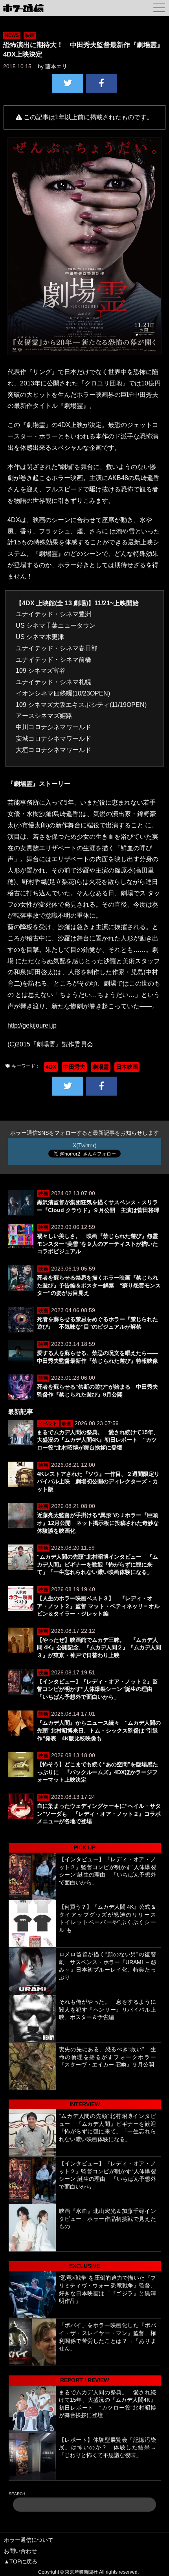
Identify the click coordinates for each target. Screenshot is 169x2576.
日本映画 (127, 1067)
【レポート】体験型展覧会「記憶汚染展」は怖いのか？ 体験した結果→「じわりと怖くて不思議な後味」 (107, 2447)
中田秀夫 (74, 1067)
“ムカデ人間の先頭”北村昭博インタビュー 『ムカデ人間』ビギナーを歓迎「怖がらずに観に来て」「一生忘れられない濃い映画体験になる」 (97, 1564)
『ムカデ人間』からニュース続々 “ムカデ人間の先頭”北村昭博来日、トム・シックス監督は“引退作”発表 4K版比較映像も (99, 1730)
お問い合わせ (20, 2551)
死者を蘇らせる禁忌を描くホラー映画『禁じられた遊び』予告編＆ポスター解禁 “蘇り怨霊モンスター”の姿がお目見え (99, 1285)
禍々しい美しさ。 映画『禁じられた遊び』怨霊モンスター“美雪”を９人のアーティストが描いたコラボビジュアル (97, 1244)
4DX (51, 1067)
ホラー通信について (29, 2540)
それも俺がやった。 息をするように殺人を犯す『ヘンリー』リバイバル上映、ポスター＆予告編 (107, 2009)
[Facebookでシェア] (101, 83)
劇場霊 (101, 1067)
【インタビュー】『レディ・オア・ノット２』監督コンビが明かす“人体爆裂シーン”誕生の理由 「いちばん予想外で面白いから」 (97, 1689)
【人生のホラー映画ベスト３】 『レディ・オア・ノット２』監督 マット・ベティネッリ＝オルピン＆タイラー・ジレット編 (98, 1606)
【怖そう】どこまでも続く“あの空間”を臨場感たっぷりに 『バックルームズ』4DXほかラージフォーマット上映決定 (97, 1772)
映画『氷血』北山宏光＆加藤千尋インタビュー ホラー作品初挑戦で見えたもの (107, 2219)
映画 (30, 35)
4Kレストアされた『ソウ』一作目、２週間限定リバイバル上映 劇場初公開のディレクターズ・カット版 (98, 1482)
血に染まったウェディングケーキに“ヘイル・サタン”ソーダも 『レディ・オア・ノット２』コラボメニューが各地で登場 (99, 1814)
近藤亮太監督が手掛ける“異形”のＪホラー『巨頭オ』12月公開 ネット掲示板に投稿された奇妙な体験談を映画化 (98, 1523)
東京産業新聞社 (81, 2572)
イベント (48, 1424)
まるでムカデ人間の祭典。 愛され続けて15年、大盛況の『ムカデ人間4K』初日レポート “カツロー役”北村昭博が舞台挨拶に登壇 (98, 1440)
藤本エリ (56, 66)
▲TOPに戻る (21, 2561)
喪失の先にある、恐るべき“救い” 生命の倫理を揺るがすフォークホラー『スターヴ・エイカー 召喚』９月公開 (107, 2057)
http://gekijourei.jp (32, 1025)
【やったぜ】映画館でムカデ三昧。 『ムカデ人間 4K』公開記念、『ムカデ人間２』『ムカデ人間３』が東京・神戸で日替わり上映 (99, 1648)
